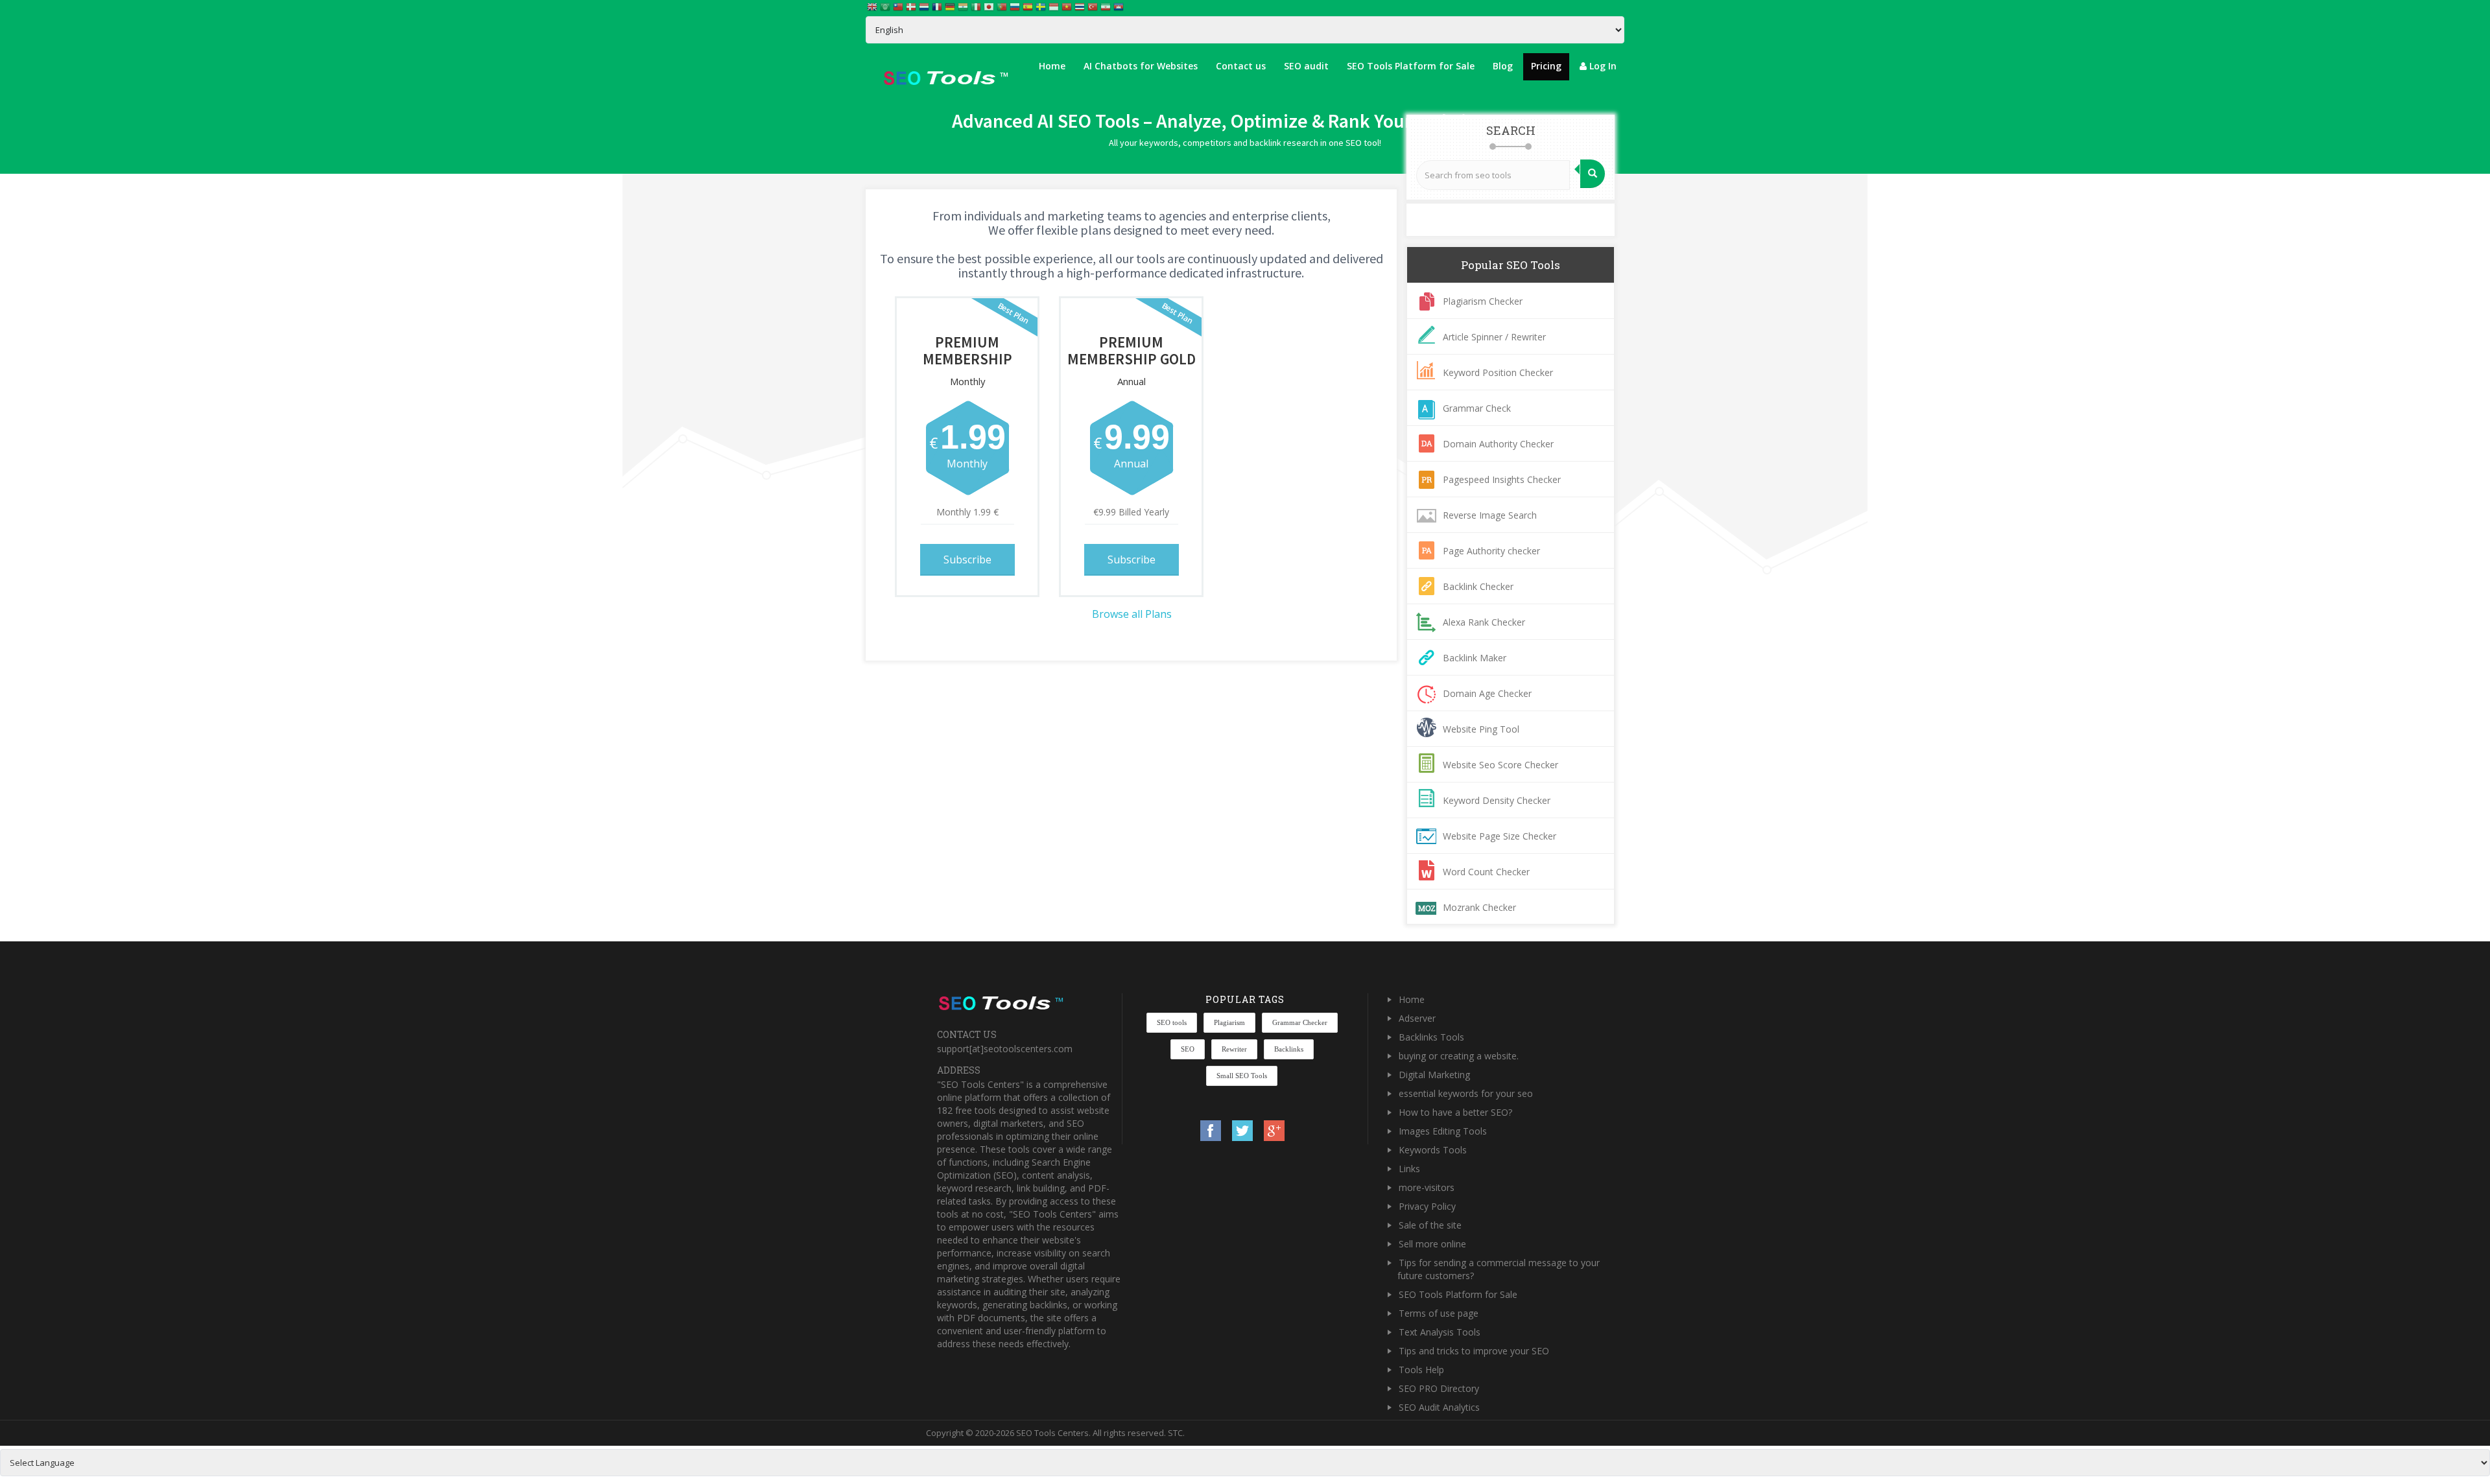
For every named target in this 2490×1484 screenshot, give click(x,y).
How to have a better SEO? (1455, 1112)
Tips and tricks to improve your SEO (1474, 1351)
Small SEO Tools (1242, 1076)
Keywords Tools (1433, 1150)
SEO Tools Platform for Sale (1411, 66)
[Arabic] (886, 6)
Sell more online (1432, 1244)
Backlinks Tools (1431, 1037)
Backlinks (1289, 1049)
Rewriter (1234, 1049)
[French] (938, 6)
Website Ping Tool (1481, 729)
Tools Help (1421, 1370)
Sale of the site (1430, 1225)
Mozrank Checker (1479, 907)
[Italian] (977, 6)
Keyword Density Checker (1497, 800)
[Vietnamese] (1067, 6)
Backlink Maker (1475, 658)
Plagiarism (1229, 1022)
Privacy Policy (1427, 1206)
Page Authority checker (1491, 551)
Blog (1503, 66)
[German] (951, 6)
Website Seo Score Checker (1500, 765)
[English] (873, 6)
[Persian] (1106, 6)
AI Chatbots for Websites (1141, 66)
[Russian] (1015, 6)
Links (1409, 1169)
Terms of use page (1439, 1313)
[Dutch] (925, 6)
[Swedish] (1041, 6)
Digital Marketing (1434, 1075)
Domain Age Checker (1487, 693)
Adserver (1417, 1018)
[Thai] (1080, 6)
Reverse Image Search (1490, 515)
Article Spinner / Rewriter (1494, 337)
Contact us (1241, 66)
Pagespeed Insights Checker (1502, 479)
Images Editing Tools (1443, 1131)
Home (1052, 66)
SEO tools (1172, 1022)
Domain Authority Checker (1498, 444)
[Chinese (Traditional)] (899, 6)
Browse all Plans (1132, 614)
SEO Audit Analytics (1439, 1407)
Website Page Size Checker (1500, 836)
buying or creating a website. (1459, 1056)
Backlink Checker (1478, 586)
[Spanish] (1028, 6)
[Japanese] (990, 6)
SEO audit (1306, 66)
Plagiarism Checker (1483, 301)
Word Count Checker (1486, 872)
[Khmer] (1119, 6)
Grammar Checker (1300, 1022)
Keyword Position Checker (1498, 372)
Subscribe (967, 559)
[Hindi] (964, 6)
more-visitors (1427, 1187)
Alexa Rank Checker (1484, 622)
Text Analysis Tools (1440, 1332)
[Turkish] (1093, 6)
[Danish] (912, 6)
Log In (1602, 66)
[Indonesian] (1054, 6)
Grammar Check (1477, 408)
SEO (1188, 1049)
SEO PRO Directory (1439, 1388)
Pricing (1546, 66)
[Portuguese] (1002, 6)
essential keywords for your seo (1466, 1093)
